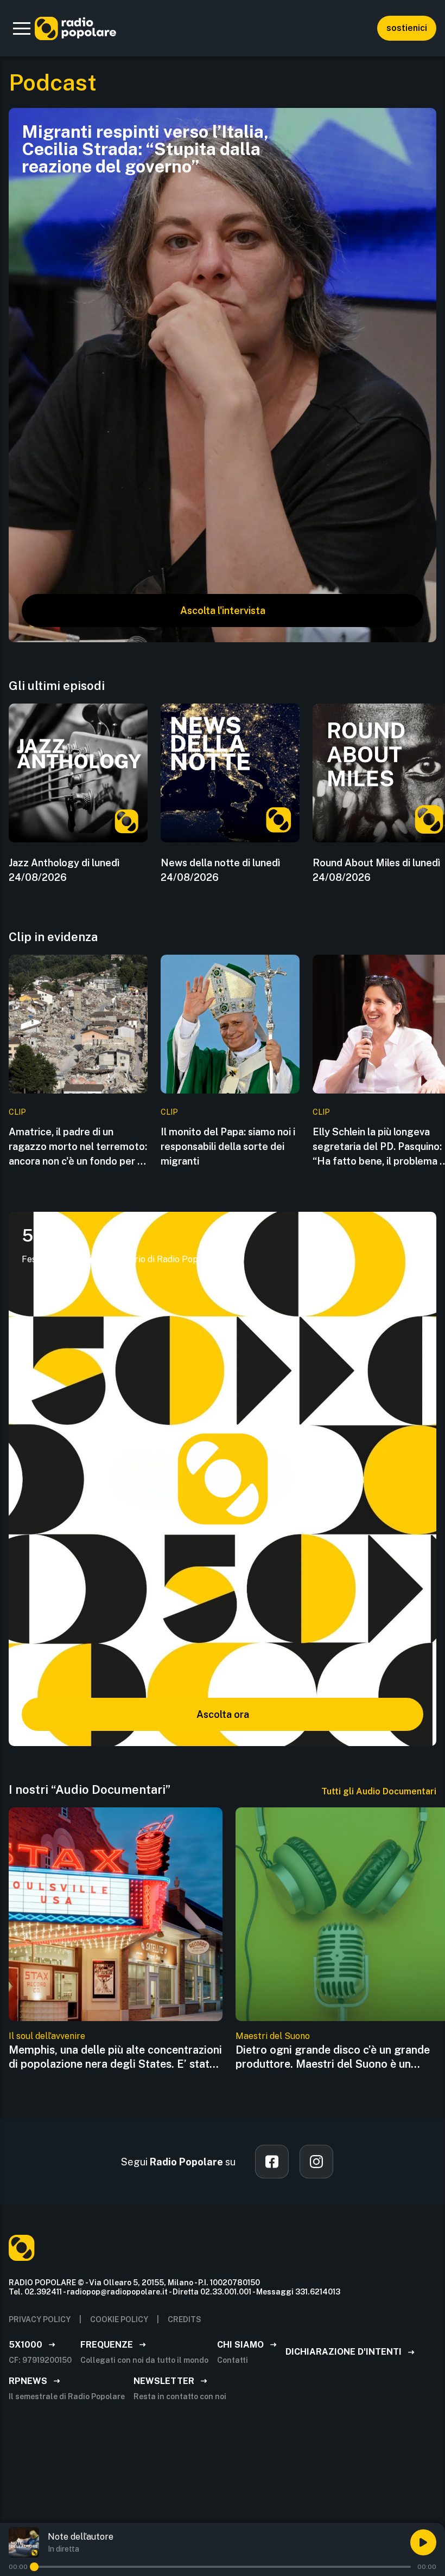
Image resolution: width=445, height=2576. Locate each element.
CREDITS (185, 2319)
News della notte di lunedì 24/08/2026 (220, 870)
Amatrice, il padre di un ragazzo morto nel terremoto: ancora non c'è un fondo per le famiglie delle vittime (78, 1147)
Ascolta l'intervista (223, 611)
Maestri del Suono (273, 2036)
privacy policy (40, 2319)
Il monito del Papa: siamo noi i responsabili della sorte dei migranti (228, 1146)
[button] (22, 28)
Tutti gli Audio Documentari (379, 1791)
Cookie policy (119, 2319)
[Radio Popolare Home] (75, 28)
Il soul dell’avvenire (47, 2036)
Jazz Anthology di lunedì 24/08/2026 (64, 870)
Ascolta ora (223, 1714)
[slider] (34, 2567)
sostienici (407, 28)
